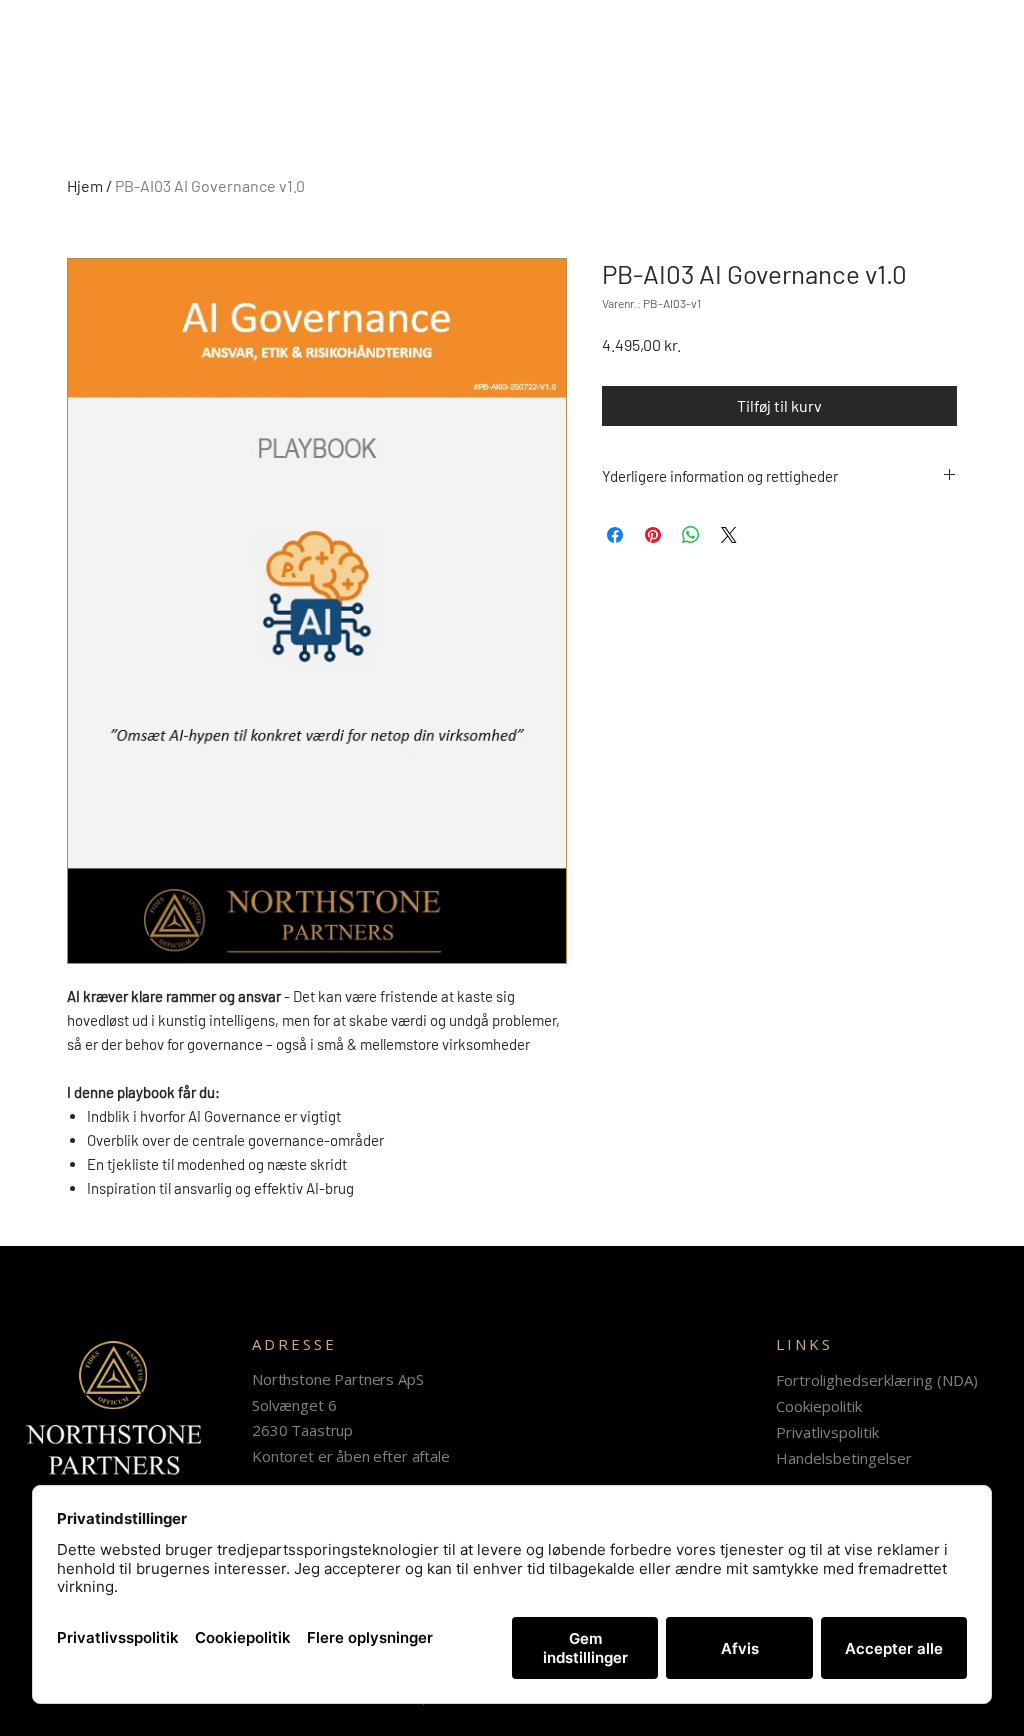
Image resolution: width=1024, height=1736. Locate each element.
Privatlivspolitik (827, 1432)
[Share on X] (729, 535)
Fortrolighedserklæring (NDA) (876, 1380)
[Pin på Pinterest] (653, 535)
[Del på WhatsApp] (691, 535)
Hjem (85, 185)
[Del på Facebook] (615, 535)
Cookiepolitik (819, 1406)
